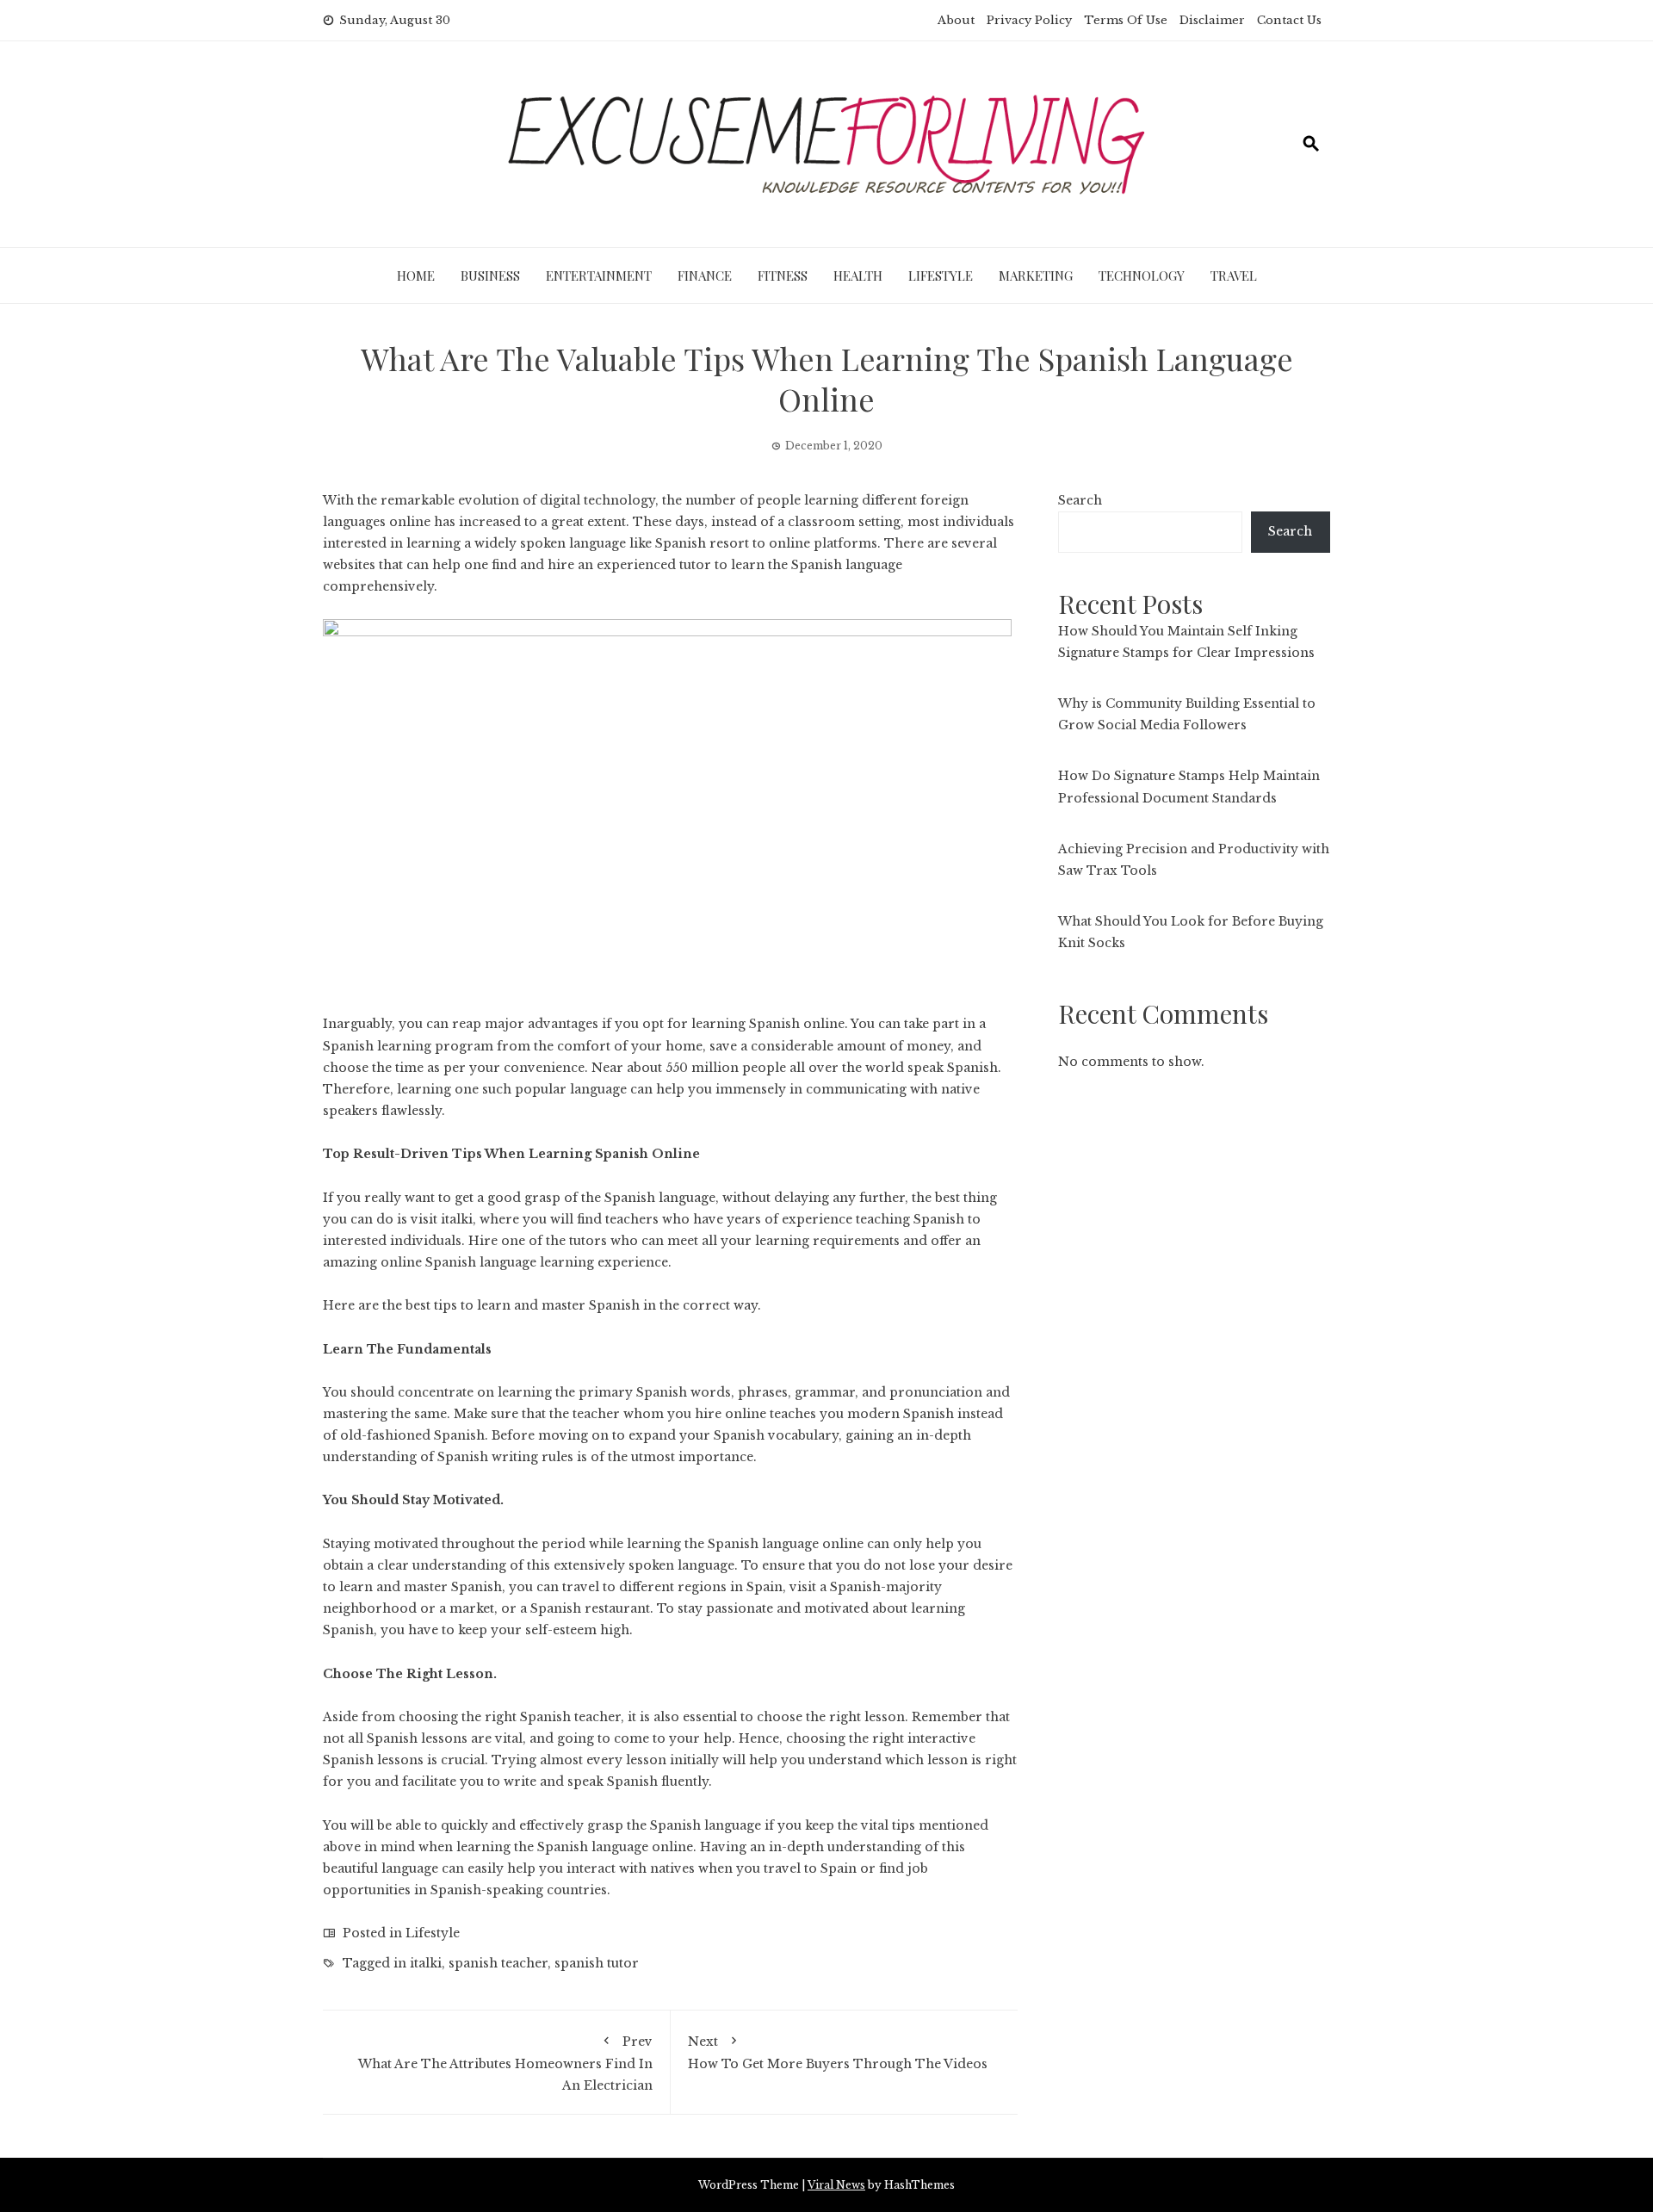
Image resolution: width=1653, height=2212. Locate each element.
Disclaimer (1212, 20)
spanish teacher (498, 1963)
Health (858, 276)
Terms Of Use (1126, 20)
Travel (1234, 276)
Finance (705, 276)
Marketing (1036, 276)
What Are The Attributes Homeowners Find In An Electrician (505, 2063)
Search (1080, 500)
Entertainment (599, 276)
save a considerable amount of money (830, 1046)
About (956, 20)
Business (490, 276)
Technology (1142, 276)
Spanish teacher (570, 1717)
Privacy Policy (1029, 20)
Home (416, 276)
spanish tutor (597, 1963)
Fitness (783, 276)
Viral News (836, 2185)
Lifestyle (941, 276)
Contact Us (1289, 20)
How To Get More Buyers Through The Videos (838, 2053)
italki (426, 1963)
